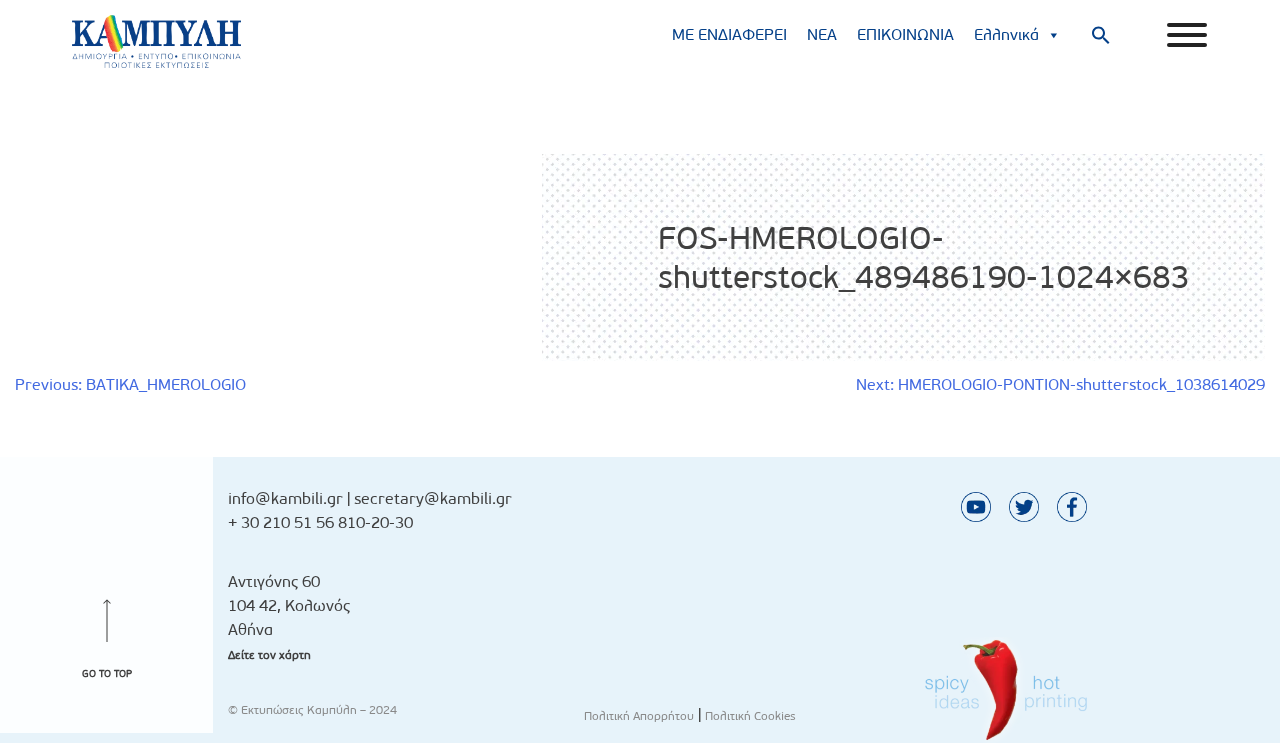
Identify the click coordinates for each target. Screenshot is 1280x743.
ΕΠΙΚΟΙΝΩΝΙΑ (905, 34)
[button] (1101, 35)
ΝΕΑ (822, 34)
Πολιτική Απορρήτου (639, 716)
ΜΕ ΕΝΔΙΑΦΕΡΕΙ (729, 34)
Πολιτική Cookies (750, 716)
